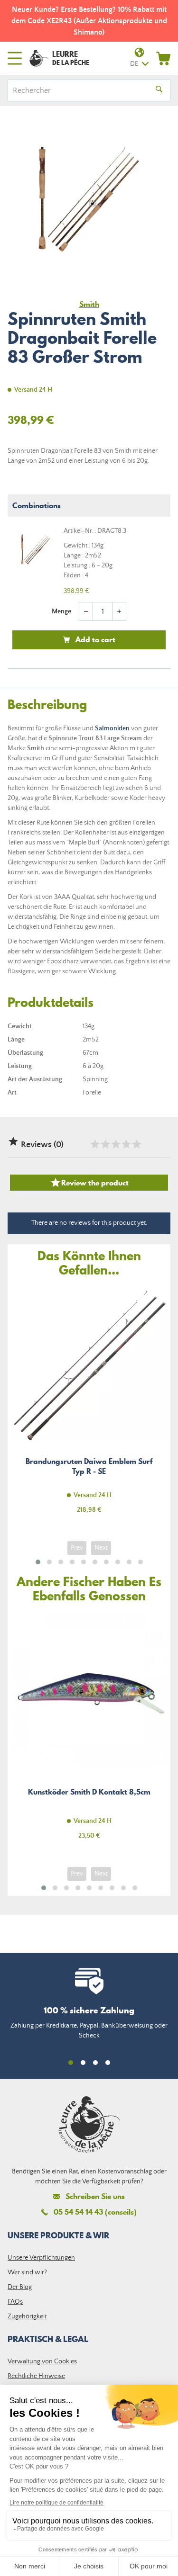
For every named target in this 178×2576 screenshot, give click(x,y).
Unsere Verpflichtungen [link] (41, 2258)
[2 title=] (105, 1144)
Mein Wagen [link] (163, 58)
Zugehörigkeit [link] (27, 2316)
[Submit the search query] (159, 90)
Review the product (89, 1183)
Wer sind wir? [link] (27, 2272)
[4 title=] (126, 1144)
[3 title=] (115, 1144)
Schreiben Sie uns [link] (95, 2196)
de (134, 64)
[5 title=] (136, 1144)
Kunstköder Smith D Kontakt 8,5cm (89, 1732)
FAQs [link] (15, 2302)
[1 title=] (94, 1144)
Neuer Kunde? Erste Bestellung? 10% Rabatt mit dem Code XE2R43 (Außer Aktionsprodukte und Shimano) (89, 21)
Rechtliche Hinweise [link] (36, 2376)
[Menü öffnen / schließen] (15, 58)
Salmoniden (112, 728)
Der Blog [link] (20, 2287)
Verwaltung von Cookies (42, 2361)
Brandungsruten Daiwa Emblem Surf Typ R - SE (89, 1406)
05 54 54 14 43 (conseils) (95, 2212)
